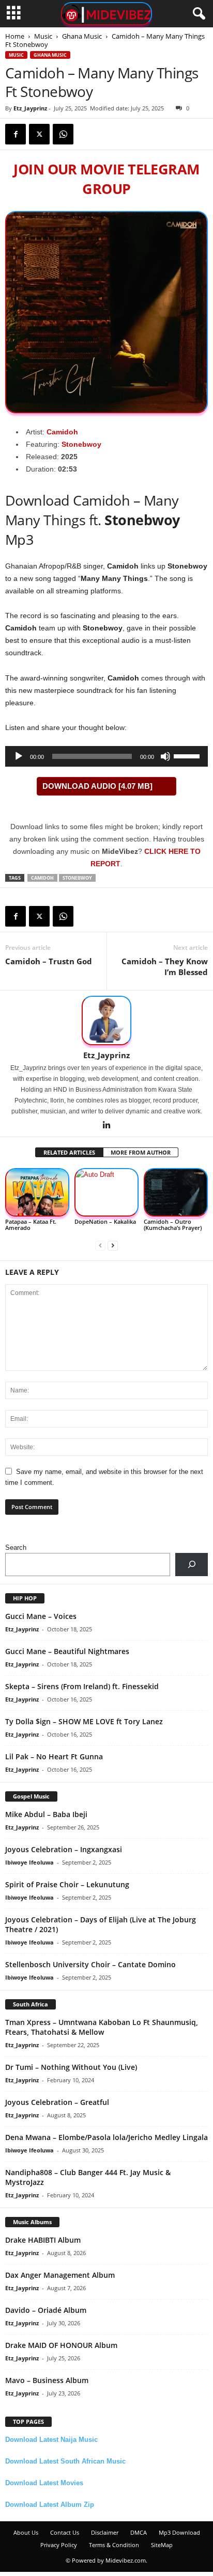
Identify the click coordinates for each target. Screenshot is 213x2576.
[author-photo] (106, 1020)
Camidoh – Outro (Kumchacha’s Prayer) (173, 1225)
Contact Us (65, 2532)
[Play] (19, 756)
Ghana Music (82, 36)
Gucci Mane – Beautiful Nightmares (67, 1651)
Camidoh (62, 432)
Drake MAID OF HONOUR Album (61, 2345)
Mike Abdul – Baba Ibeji (46, 1814)
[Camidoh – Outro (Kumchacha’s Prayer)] (176, 1192)
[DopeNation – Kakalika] (106, 1192)
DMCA (139, 2532)
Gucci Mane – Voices (41, 1616)
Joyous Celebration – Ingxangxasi (64, 1849)
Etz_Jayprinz (30, 108)
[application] (106, 756)
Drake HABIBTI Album (43, 2240)
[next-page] (113, 1245)
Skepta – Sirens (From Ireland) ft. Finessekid (82, 1686)
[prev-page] (100, 1245)
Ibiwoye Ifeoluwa (29, 1862)
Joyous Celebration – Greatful (57, 2102)
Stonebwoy (81, 444)
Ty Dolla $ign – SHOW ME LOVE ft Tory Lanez (84, 1721)
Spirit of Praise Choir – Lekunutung (67, 1884)
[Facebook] (16, 134)
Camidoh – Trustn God (49, 961)
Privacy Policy (59, 2545)
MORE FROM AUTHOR (141, 1152)
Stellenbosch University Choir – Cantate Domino (90, 1964)
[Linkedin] (106, 1126)
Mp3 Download (179, 2532)
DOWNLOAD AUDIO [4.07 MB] (97, 786)
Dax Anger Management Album (60, 2275)
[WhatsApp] (63, 134)
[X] (39, 134)
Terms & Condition (114, 2545)
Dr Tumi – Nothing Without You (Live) (71, 2067)
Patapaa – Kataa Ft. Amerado (31, 1225)
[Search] (192, 1565)
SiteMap (162, 2545)
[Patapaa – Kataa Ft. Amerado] (37, 1192)
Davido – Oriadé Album (46, 2310)
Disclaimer (105, 2532)
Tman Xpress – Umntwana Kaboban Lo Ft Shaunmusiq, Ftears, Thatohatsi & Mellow (102, 2027)
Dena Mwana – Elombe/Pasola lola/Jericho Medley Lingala (106, 2137)
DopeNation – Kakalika (105, 1221)
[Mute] (165, 756)
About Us (26, 2532)
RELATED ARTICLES (69, 1152)
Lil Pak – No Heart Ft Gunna (54, 1756)
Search (16, 1548)
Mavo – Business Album (47, 2380)
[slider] (188, 755)
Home (15, 36)
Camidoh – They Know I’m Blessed (165, 967)
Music (43, 36)
